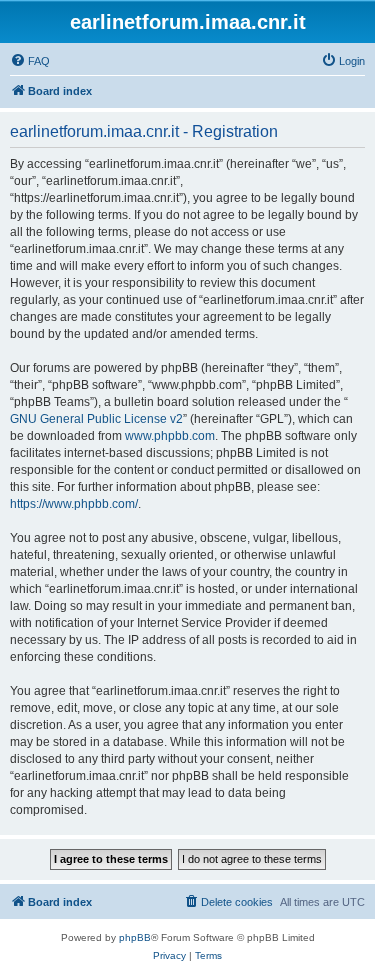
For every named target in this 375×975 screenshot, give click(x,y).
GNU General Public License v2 (96, 419)
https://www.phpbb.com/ (74, 504)
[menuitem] (30, 61)
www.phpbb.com (170, 436)
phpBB (135, 937)
